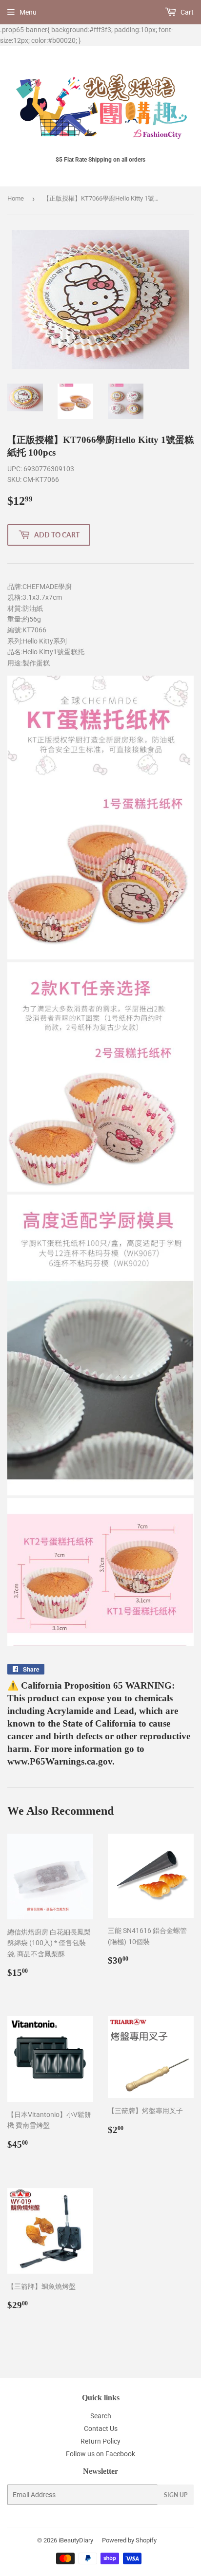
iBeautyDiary (76, 2540)
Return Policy (100, 2441)
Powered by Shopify (129, 2540)
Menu (28, 12)
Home (16, 198)
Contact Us (101, 2429)
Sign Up (176, 2495)
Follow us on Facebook (100, 2454)
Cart (186, 12)
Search (101, 2416)
